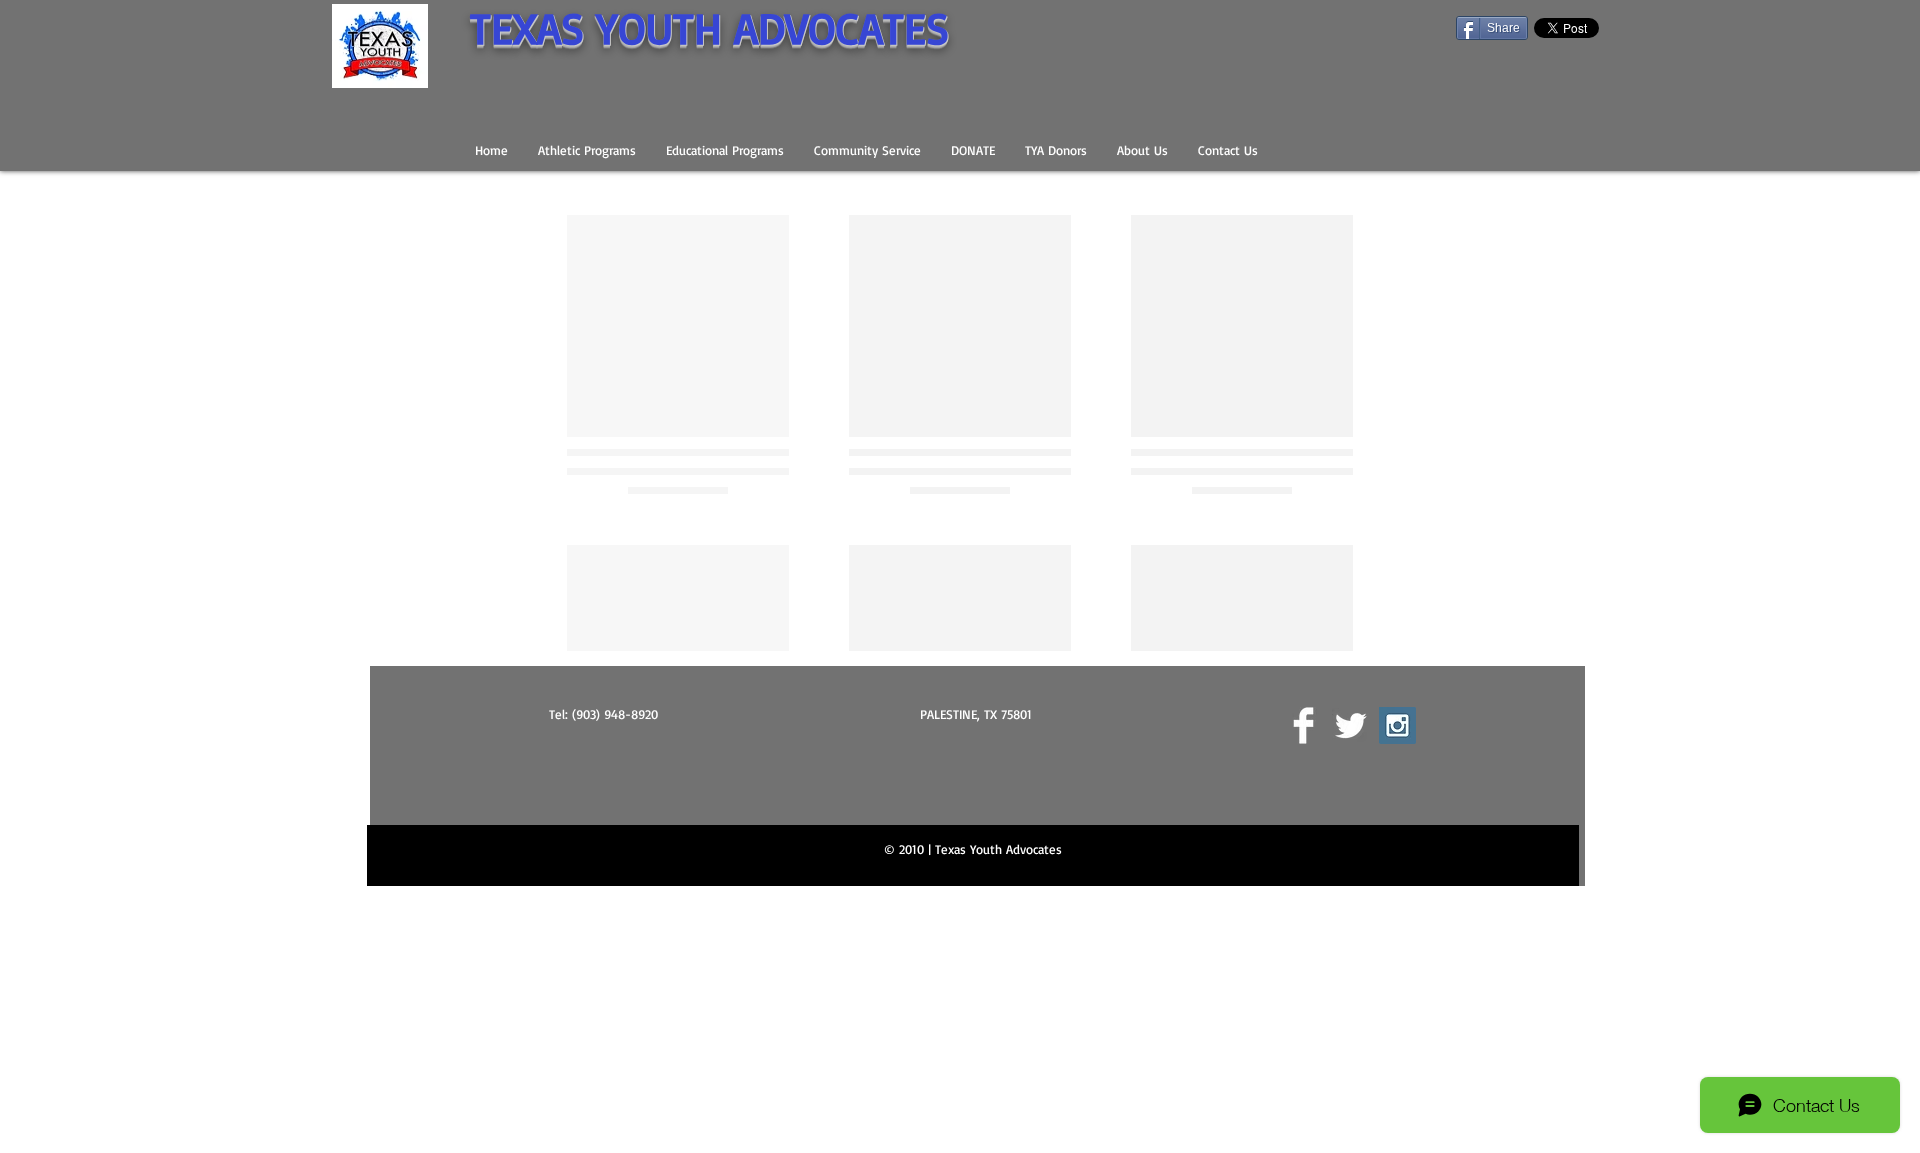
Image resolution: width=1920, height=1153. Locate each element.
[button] (587, 150)
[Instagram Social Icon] (1397, 941)
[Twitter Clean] (1350, 941)
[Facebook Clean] (1303, 941)
